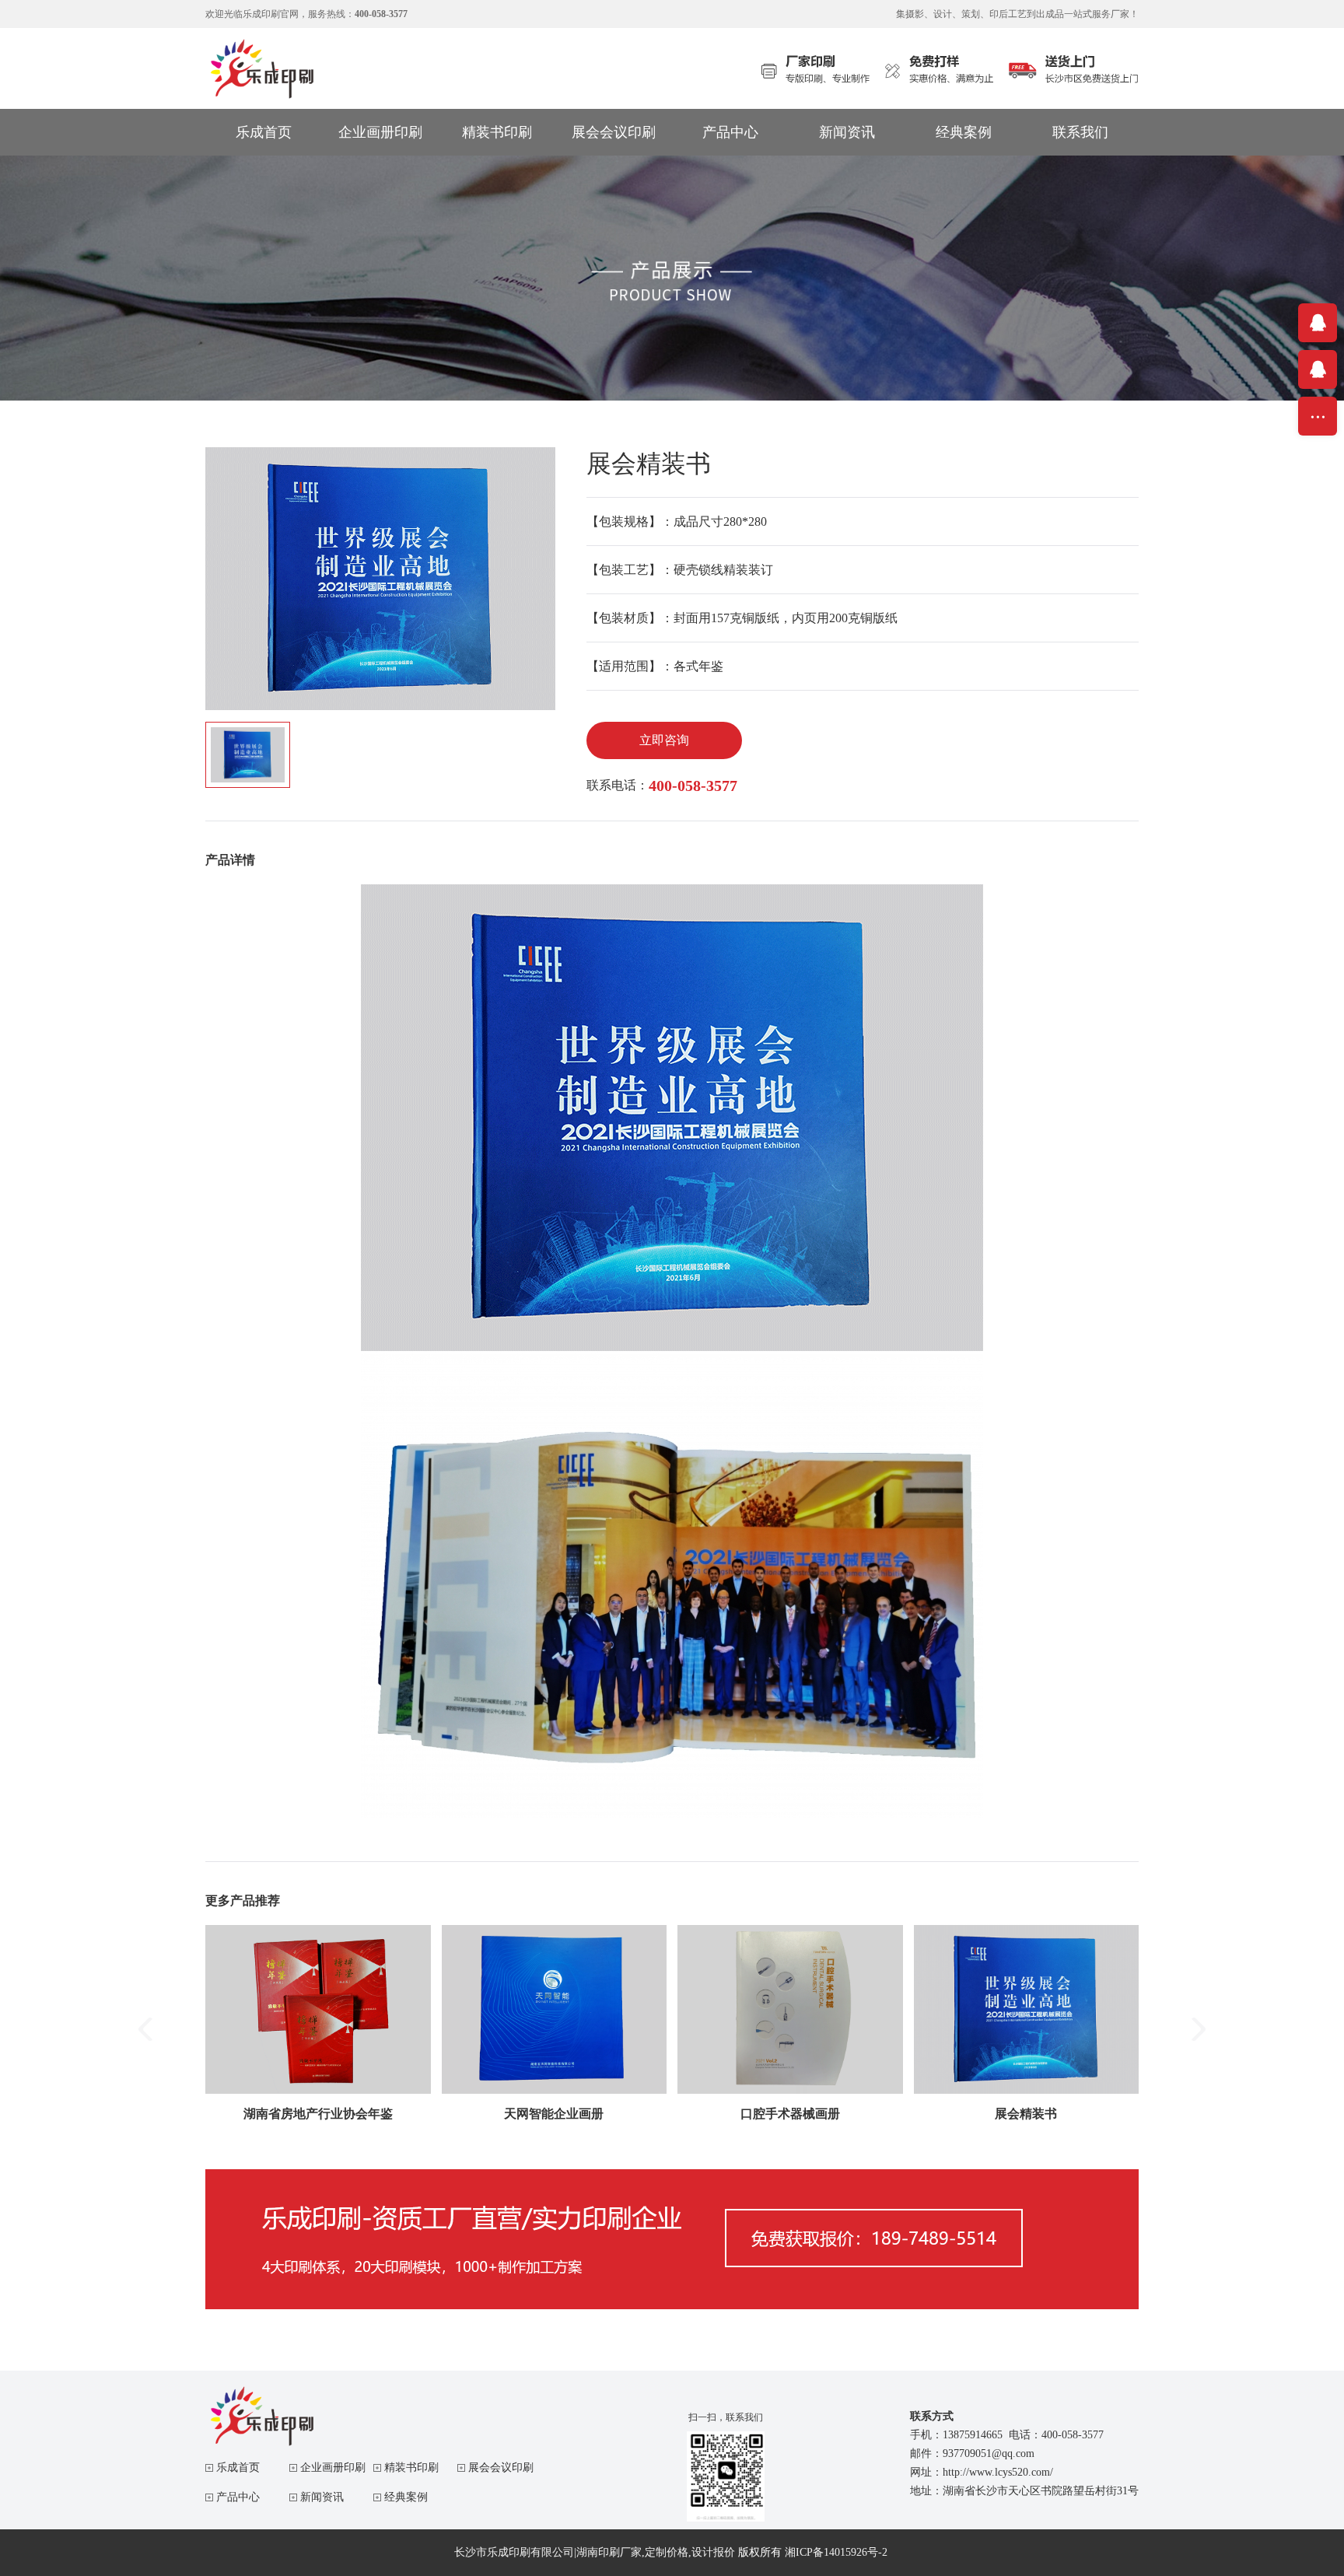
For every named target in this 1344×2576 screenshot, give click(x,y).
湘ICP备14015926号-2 (836, 2552)
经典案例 (964, 132)
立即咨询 (664, 740)
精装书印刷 (497, 132)
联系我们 (1080, 132)
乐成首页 (264, 132)
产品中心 (730, 132)
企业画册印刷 (380, 132)
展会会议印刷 (614, 132)
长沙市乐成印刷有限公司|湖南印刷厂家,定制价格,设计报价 (595, 2552)
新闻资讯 (847, 132)
